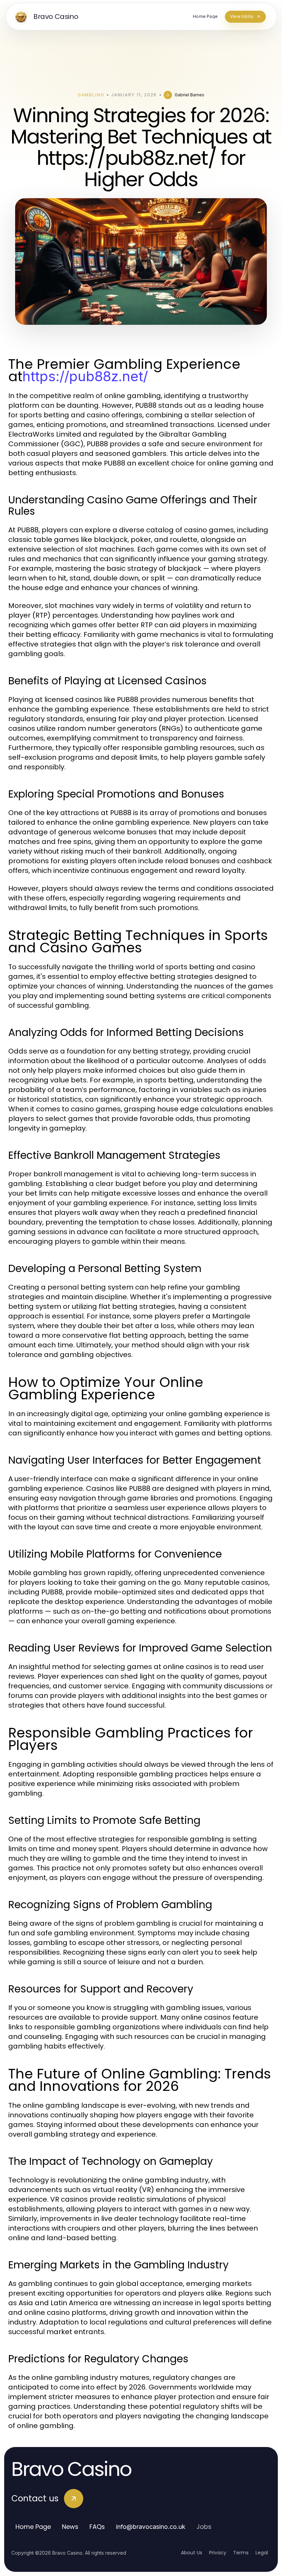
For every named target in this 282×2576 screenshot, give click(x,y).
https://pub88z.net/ (85, 376)
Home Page (33, 2527)
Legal (262, 2553)
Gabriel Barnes (189, 95)
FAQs (97, 2527)
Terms (241, 2553)
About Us (192, 2553)
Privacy (218, 2553)
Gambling (91, 95)
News (70, 2527)
